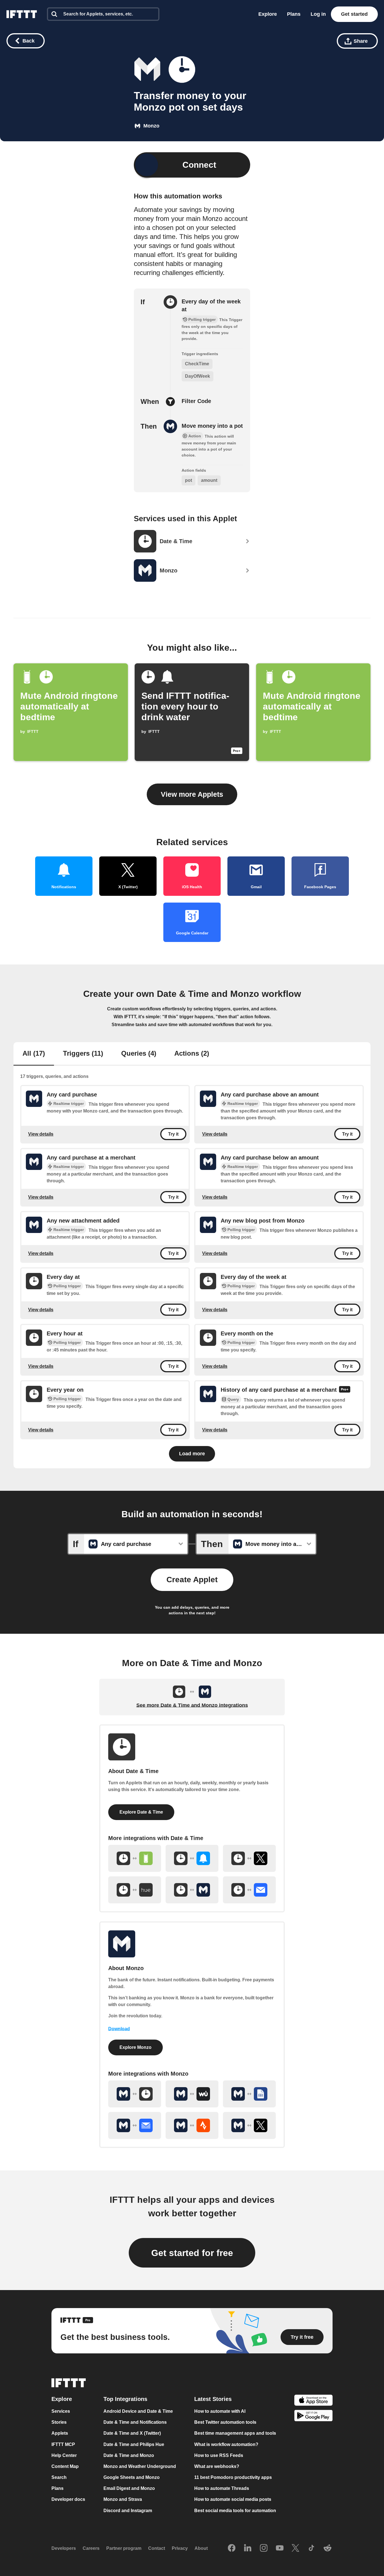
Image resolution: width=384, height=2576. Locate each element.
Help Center (64, 2455)
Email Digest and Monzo (129, 2489)
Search (59, 2478)
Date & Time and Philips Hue (134, 2444)
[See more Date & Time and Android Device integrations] (135, 1858)
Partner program (124, 2549)
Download (119, 2029)
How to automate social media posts (233, 2500)
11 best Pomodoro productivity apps (233, 2478)
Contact (157, 2549)
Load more (192, 1454)
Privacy (180, 2549)
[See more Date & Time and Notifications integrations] (192, 1858)
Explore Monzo (135, 2047)
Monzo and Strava (123, 2500)
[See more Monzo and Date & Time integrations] (135, 2094)
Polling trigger (241, 1230)
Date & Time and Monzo (129, 2455)
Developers (64, 2549)
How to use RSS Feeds (219, 2455)
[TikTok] (311, 2548)
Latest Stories (213, 2399)
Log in (318, 14)
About (201, 2549)
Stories (59, 2422)
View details (41, 1134)
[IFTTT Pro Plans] (345, 1390)
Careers (91, 2549)
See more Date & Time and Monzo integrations (192, 1705)
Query (233, 1399)
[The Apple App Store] (313, 2401)
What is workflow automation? (226, 2444)
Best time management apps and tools (235, 2433)
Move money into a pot (212, 426)
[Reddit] (327, 2548)
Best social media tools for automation (235, 2511)
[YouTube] (280, 2548)
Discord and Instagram (128, 2511)
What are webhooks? (217, 2466)
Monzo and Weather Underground (140, 2466)
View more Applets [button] (192, 794)
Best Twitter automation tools (225, 2422)
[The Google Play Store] (313, 2417)
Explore (268, 14)
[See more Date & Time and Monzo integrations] (192, 1890)
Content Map (65, 2466)
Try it (173, 1134)
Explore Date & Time (141, 1812)
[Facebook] (232, 2548)
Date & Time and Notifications (135, 2422)
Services (61, 2411)
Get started (354, 14)
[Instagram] (264, 2548)
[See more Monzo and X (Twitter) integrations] (249, 2125)
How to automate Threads (222, 2489)
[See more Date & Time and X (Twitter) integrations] (249, 1858)
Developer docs (68, 2500)
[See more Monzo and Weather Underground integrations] (192, 2094)
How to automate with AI (220, 2411)
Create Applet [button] (192, 1580)
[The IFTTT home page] (22, 14)
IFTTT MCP (63, 2444)
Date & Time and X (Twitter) (132, 2433)
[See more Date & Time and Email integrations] (249, 1890)
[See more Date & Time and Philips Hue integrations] (135, 1890)
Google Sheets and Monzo (132, 2478)
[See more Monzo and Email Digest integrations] (135, 2125)
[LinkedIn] (248, 2548)
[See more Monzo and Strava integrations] (192, 2125)
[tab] (34, 1054)
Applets (60, 2433)
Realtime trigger (69, 1104)
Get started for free (192, 2253)
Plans (294, 14)
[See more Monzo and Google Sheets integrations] (249, 2094)
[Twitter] (295, 2548)
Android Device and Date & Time (138, 2411)
